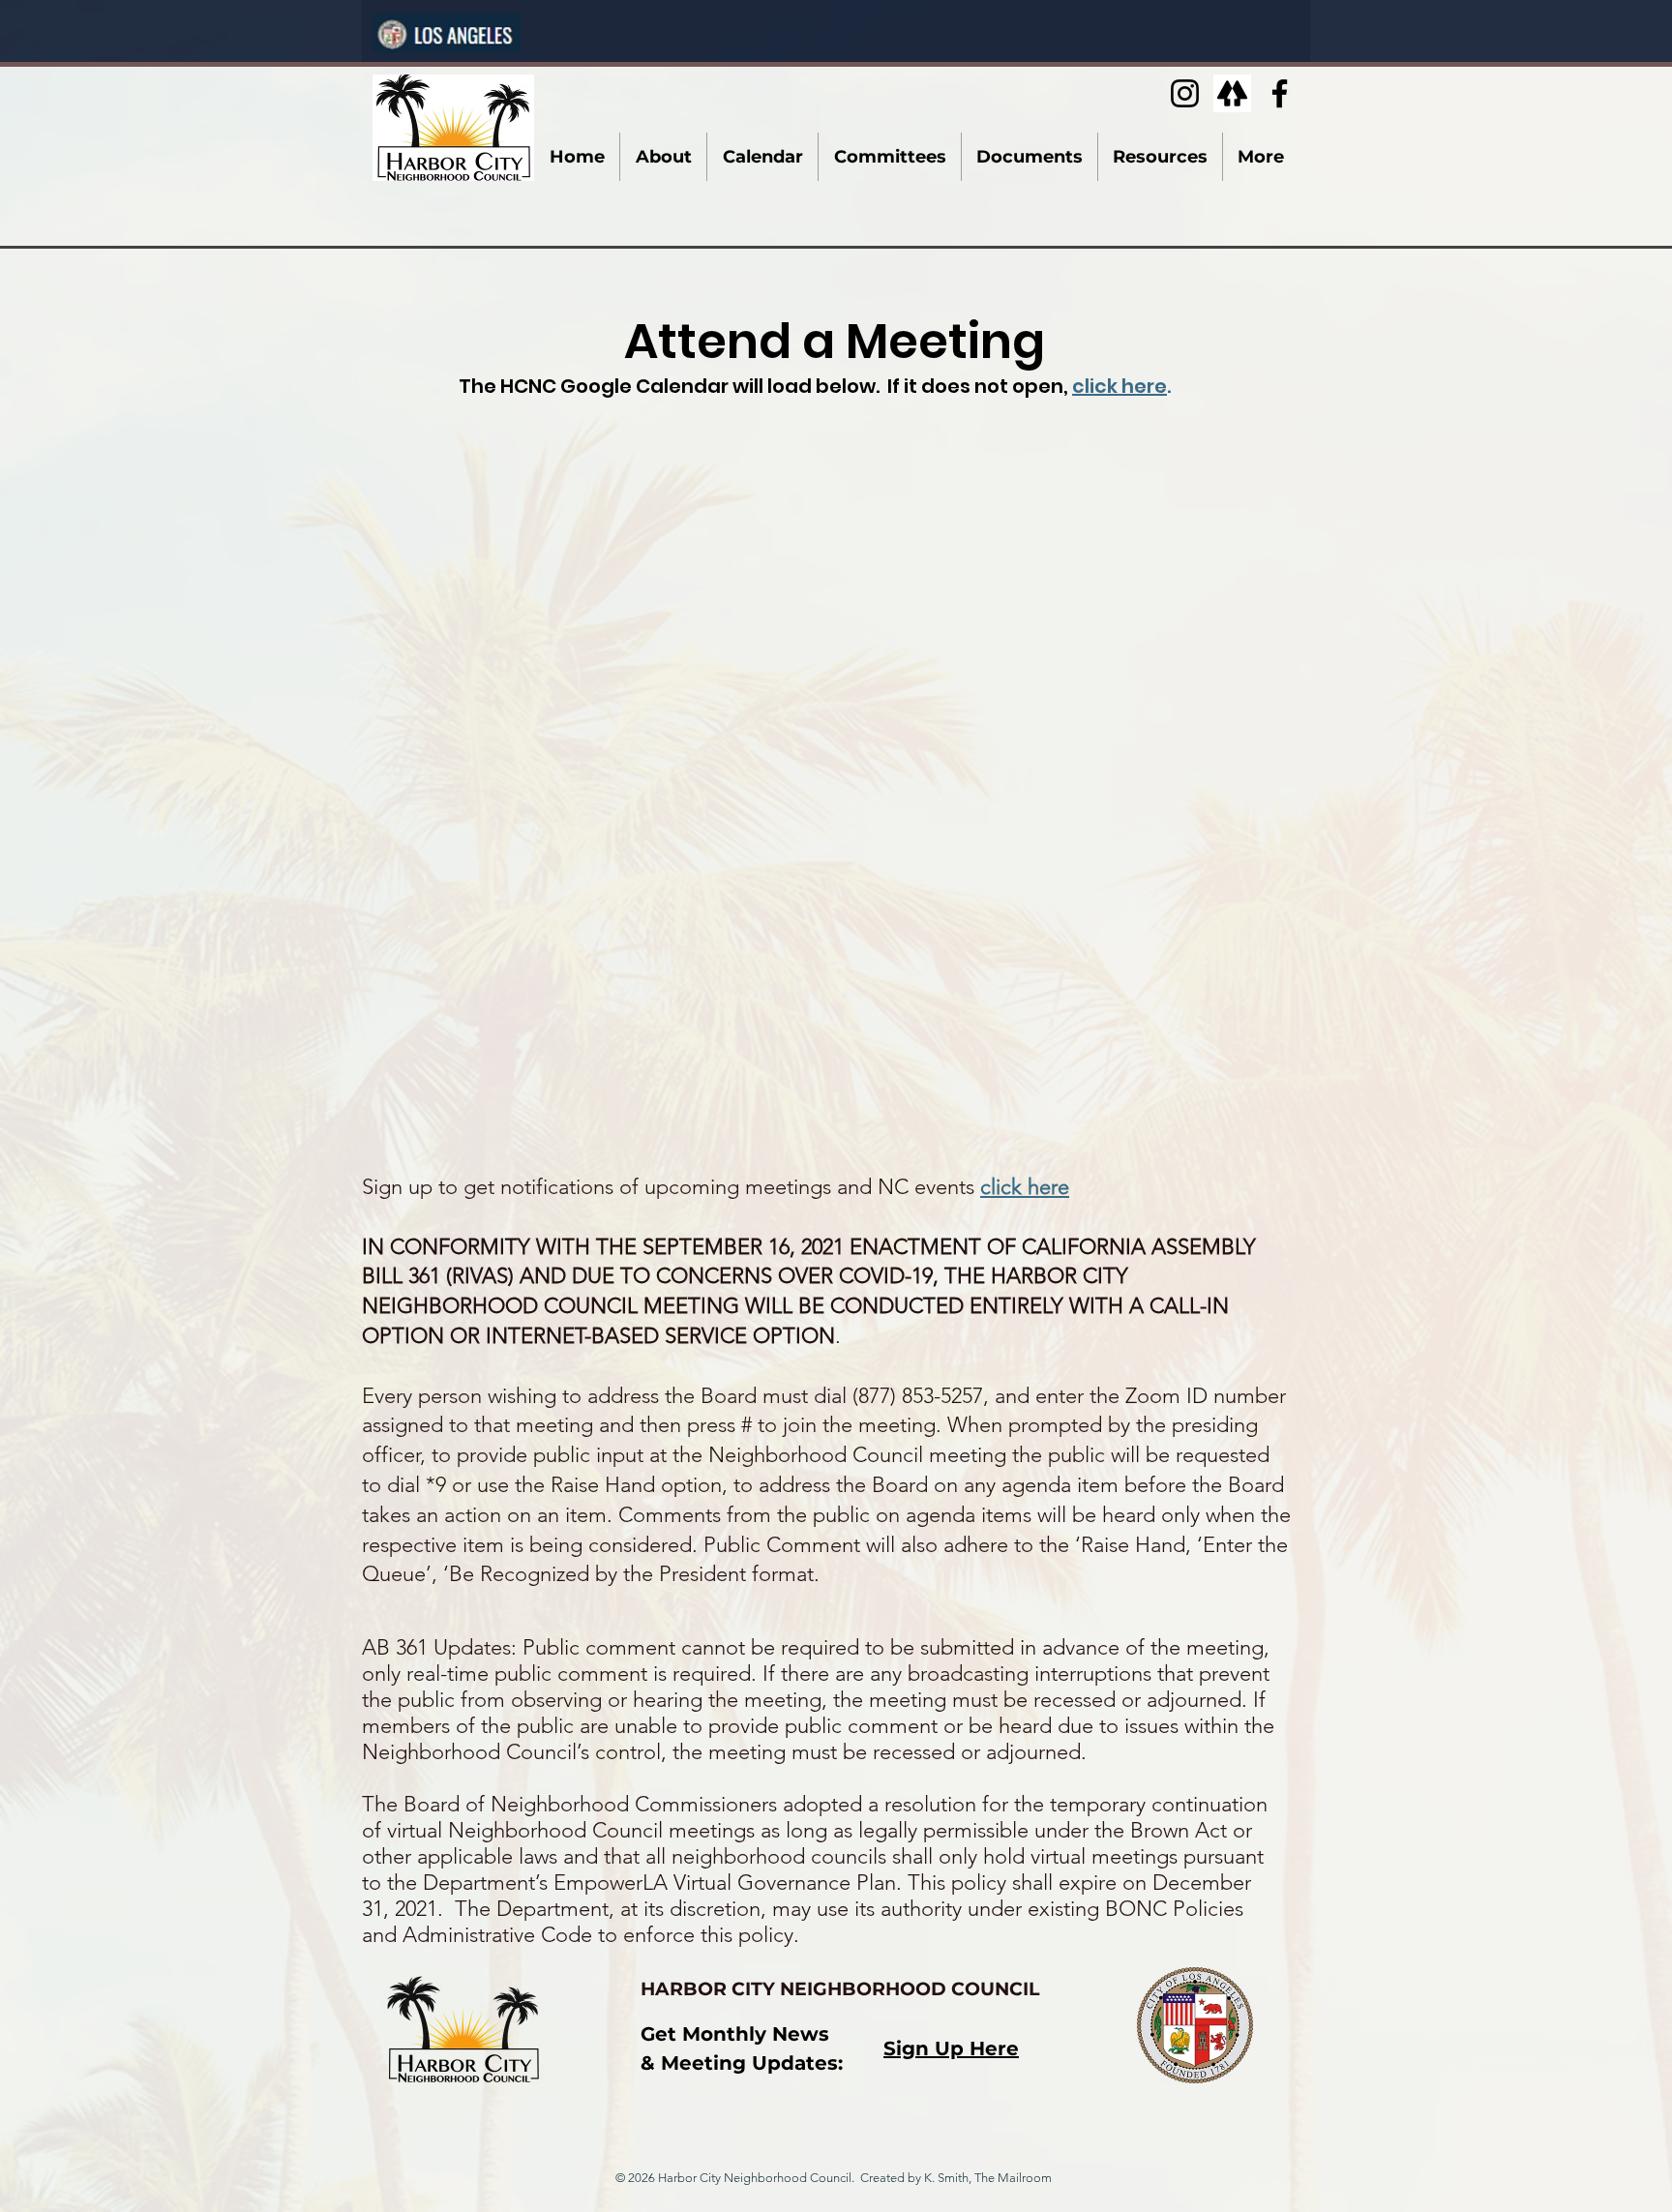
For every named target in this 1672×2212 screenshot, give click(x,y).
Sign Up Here (951, 2048)
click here (1120, 386)
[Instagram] (1185, 93)
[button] (663, 157)
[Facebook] (1280, 93)
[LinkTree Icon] (1232, 93)
